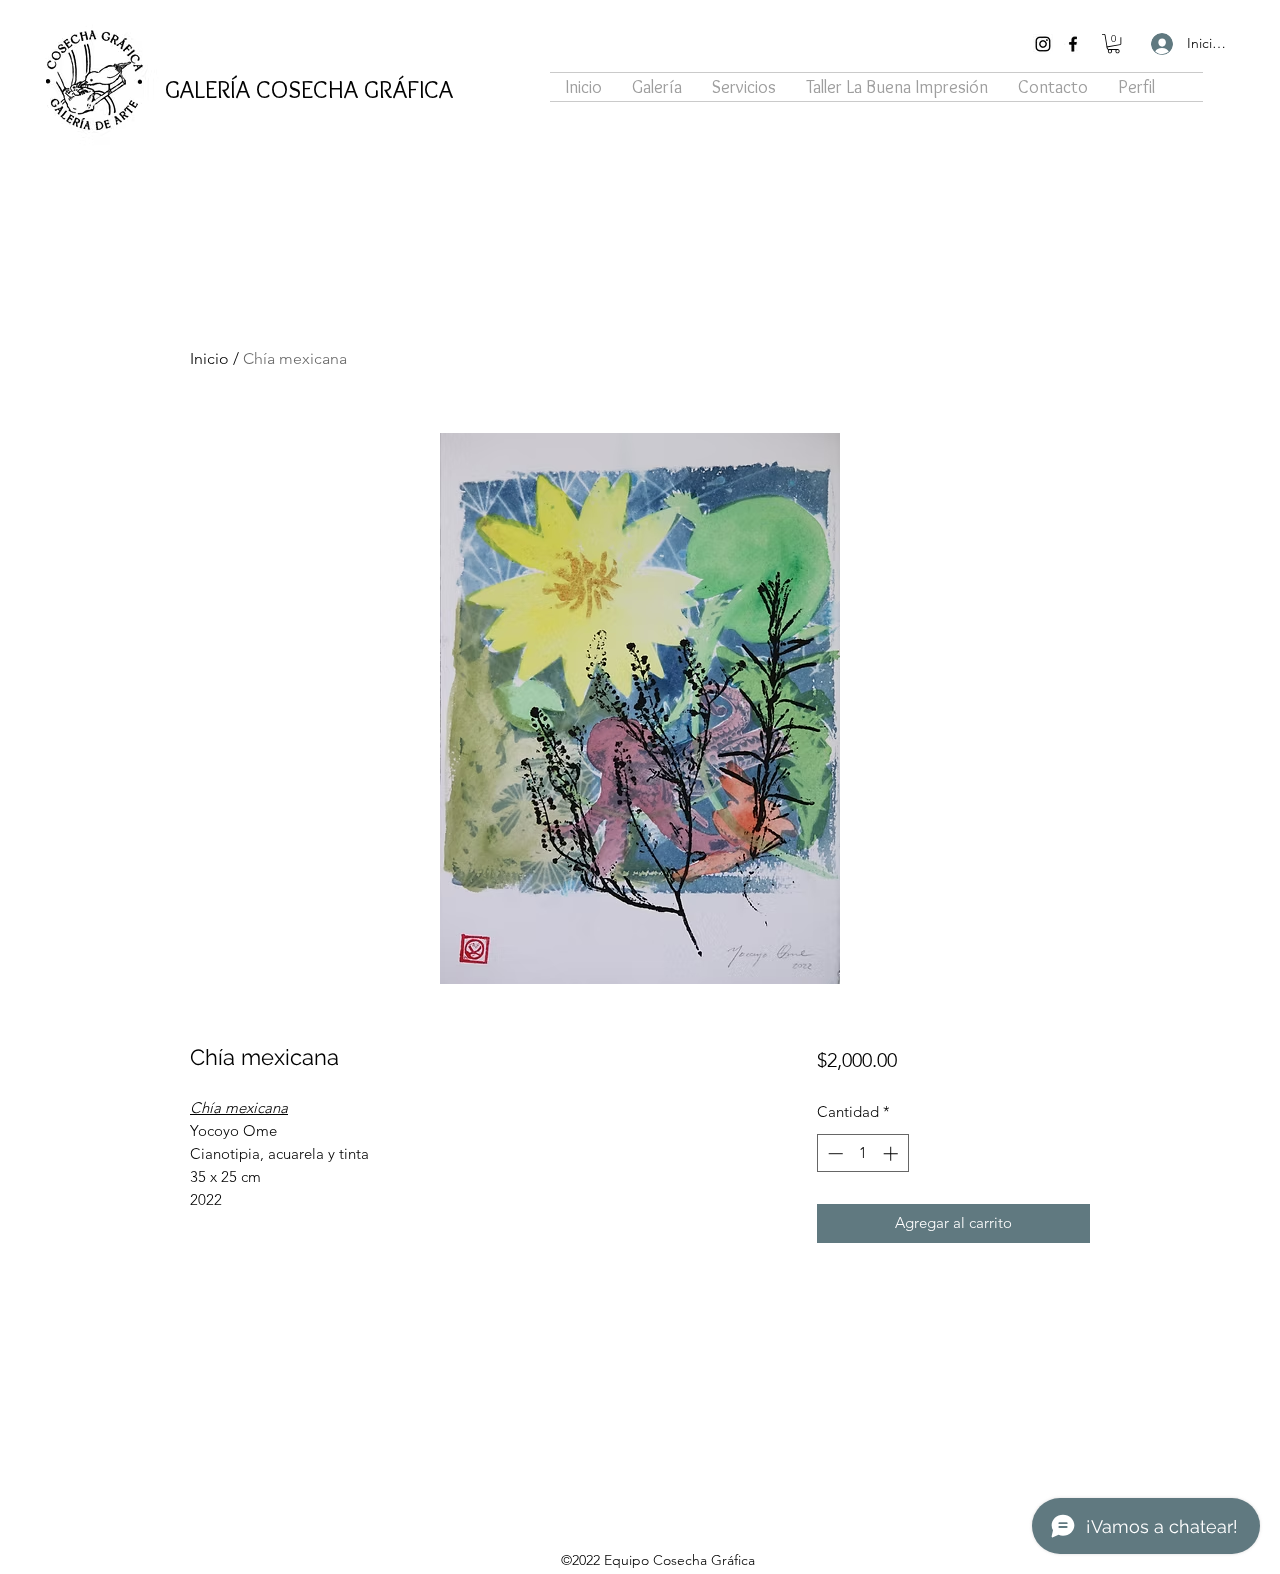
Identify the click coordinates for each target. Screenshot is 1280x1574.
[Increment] (892, 1153)
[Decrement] (833, 1153)
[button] (1113, 43)
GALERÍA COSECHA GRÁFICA (309, 89)
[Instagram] (1043, 44)
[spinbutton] (862, 1153)
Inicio (209, 358)
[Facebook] (1073, 44)
